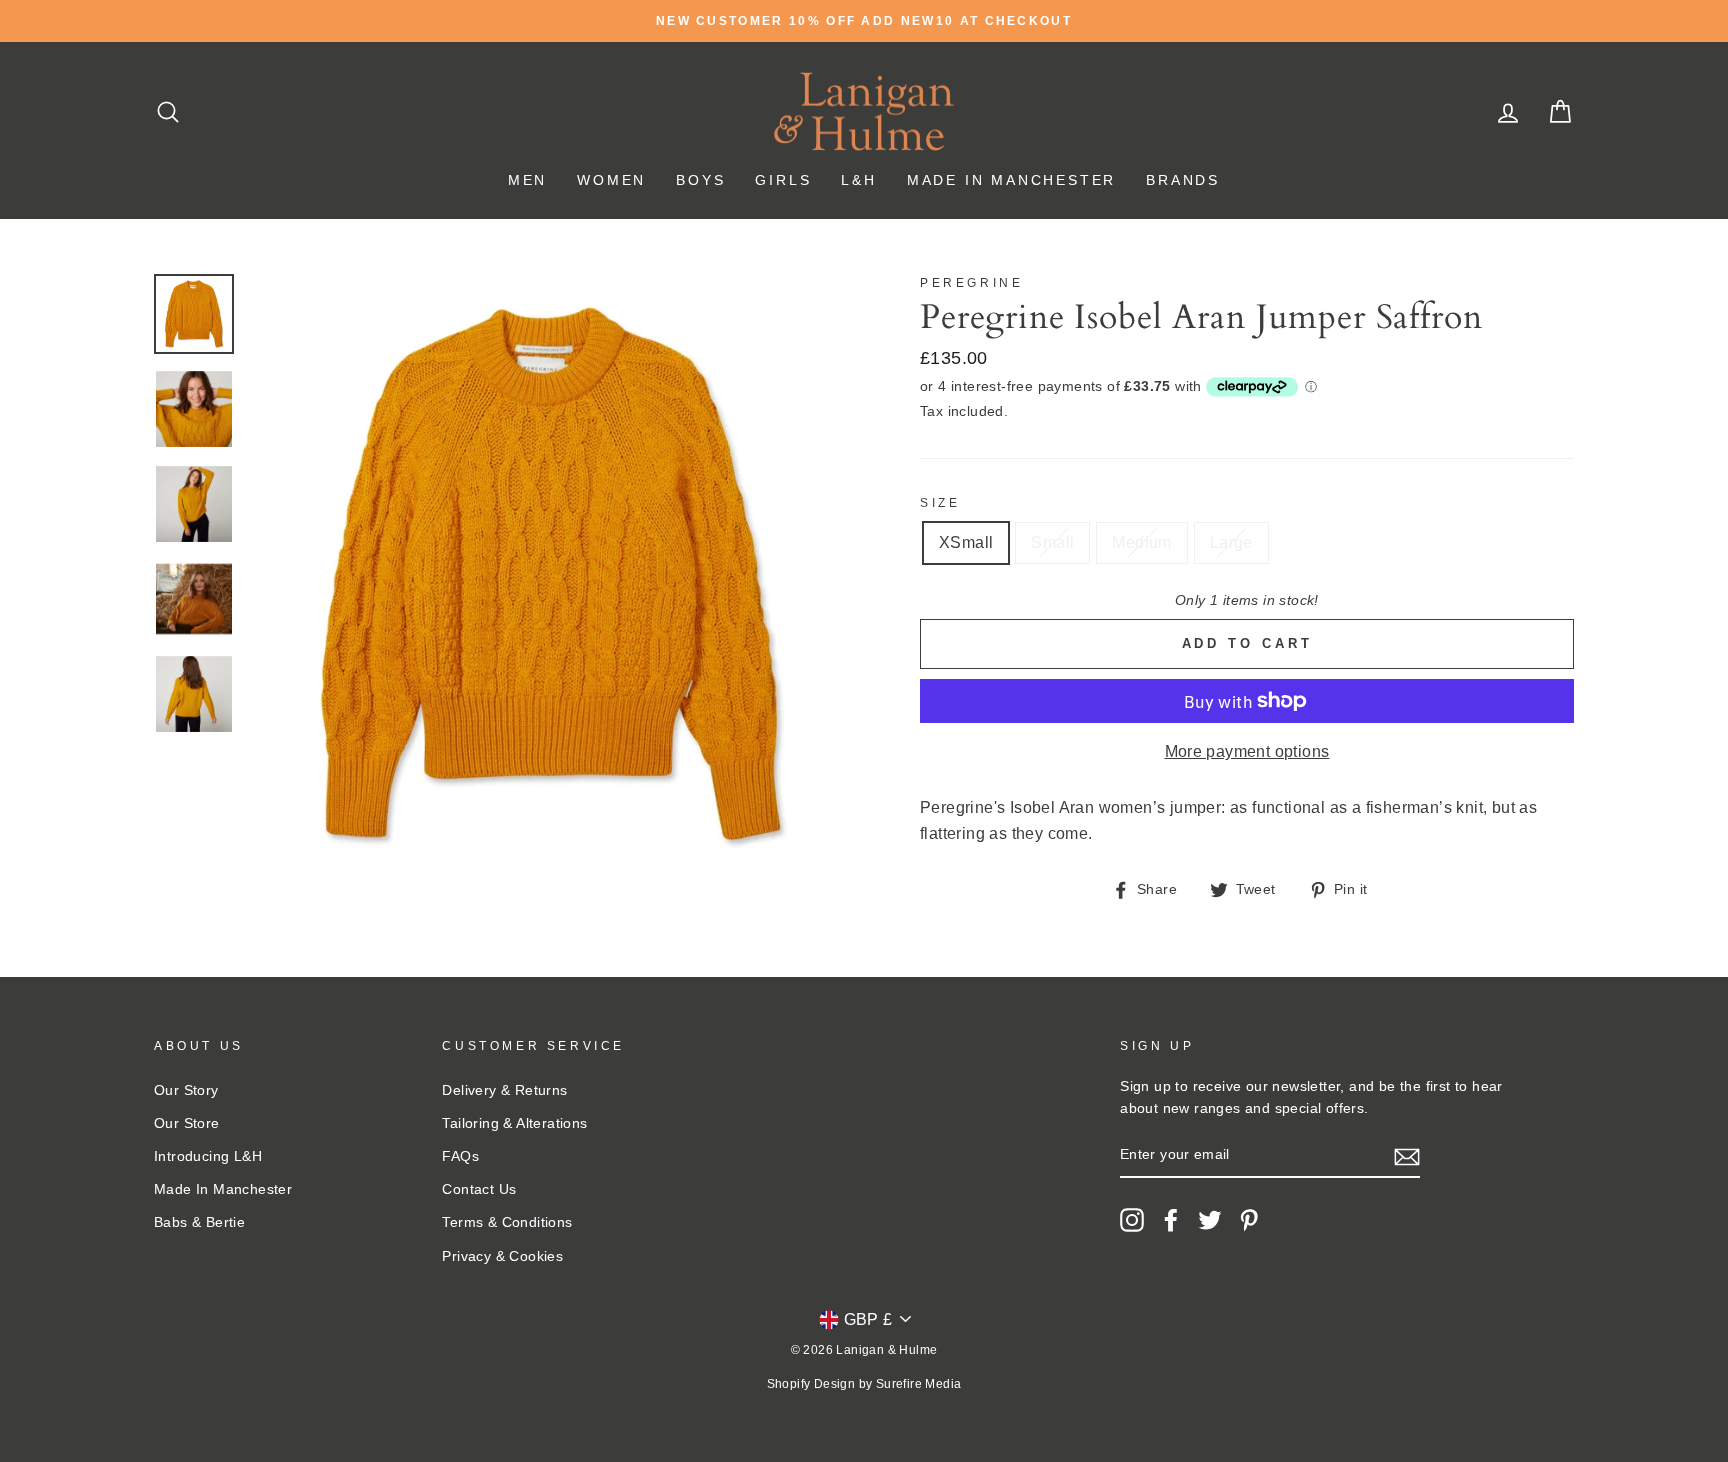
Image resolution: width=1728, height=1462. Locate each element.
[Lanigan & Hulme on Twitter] (1210, 1220)
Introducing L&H (208, 1156)
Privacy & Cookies (502, 1256)
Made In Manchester (1011, 180)
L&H (858, 180)
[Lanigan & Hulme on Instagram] (1132, 1220)
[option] (864, 21)
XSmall (966, 542)
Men (527, 180)
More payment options (1247, 751)
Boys (700, 180)
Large (1231, 542)
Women (611, 180)
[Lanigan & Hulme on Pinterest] (1249, 1220)
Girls (783, 180)
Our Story (186, 1090)
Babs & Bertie (199, 1222)
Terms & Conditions (507, 1222)
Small (1052, 542)
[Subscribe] (1407, 1156)
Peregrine (971, 283)
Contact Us (479, 1189)
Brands (1183, 180)
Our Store (187, 1123)
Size (940, 503)
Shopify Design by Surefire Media (864, 1384)
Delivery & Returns (504, 1090)
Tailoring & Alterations (514, 1123)
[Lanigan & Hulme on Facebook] (1171, 1220)
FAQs (460, 1156)
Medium (1141, 542)
